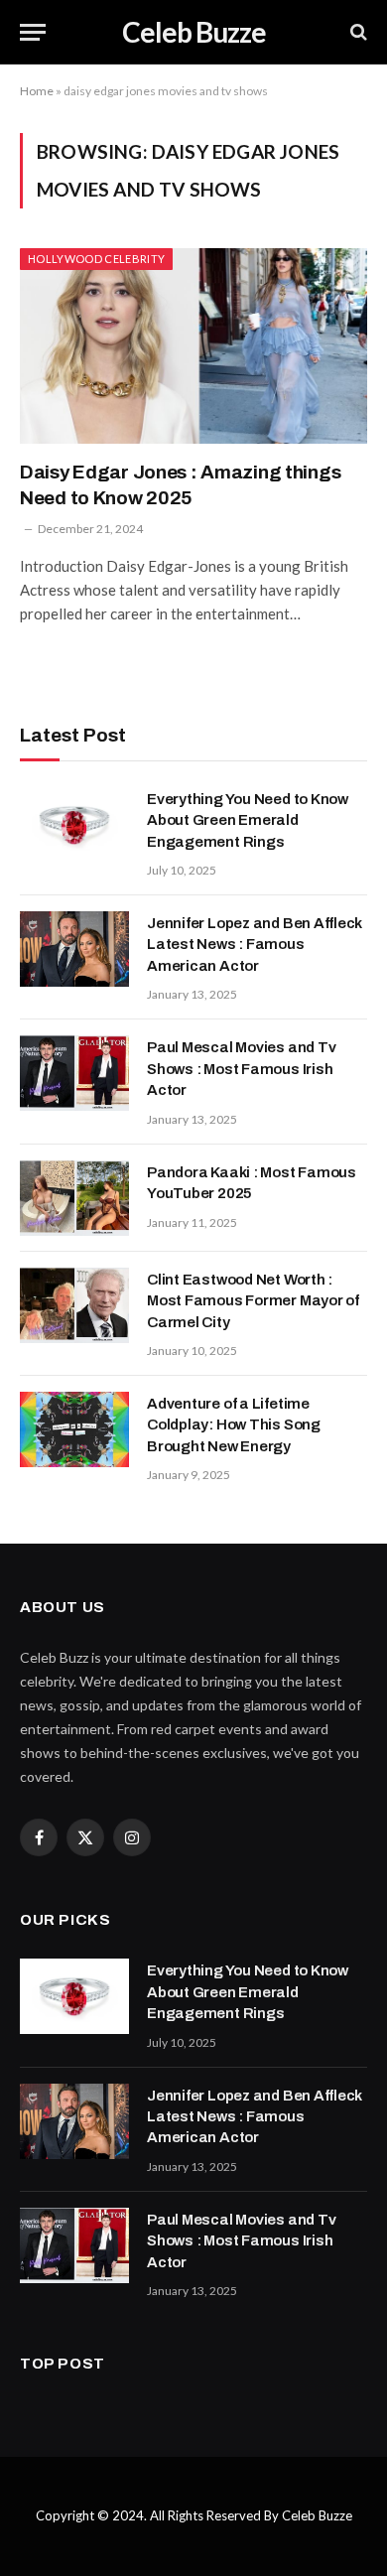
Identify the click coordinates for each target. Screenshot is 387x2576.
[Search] (357, 32)
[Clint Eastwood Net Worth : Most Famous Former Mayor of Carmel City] (74, 1305)
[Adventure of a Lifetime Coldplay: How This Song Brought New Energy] (74, 1429)
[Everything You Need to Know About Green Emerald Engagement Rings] (74, 825)
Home (37, 91)
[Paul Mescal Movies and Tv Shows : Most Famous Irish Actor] (74, 1073)
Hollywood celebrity (96, 259)
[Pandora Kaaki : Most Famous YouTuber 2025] (74, 1198)
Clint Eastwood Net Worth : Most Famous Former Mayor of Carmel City (253, 1301)
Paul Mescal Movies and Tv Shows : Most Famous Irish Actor (241, 1069)
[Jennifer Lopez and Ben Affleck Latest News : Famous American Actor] (74, 949)
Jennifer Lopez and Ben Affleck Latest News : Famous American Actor (255, 945)
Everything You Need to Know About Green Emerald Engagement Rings (248, 820)
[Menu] (33, 32)
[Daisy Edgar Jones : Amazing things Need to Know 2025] (193, 346)
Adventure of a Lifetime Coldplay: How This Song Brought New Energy (234, 1425)
